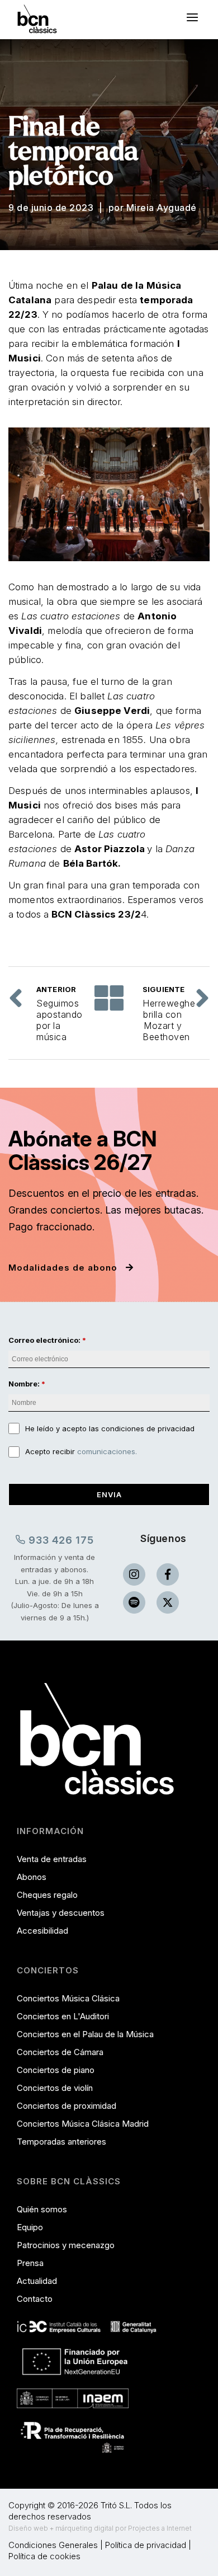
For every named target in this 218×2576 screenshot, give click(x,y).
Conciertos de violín (55, 2088)
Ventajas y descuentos (61, 1913)
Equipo (30, 2227)
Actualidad (37, 2281)
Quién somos (42, 2209)
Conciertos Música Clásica (68, 1998)
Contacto (35, 2299)
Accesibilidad (42, 1931)
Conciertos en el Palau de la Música (85, 2034)
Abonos (32, 1877)
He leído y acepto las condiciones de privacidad (110, 1428)
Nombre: (24, 1384)
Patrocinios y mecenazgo (66, 2245)
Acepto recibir (81, 1451)
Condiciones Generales (53, 2545)
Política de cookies (44, 2556)
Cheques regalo (47, 1895)
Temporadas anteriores (61, 2142)
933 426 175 (60, 1540)
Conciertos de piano (56, 2070)
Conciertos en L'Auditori (63, 2016)
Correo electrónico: (44, 1340)
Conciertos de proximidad (67, 2106)
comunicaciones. (107, 1451)
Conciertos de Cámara (60, 2052)
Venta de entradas (52, 1859)
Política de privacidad (146, 2545)
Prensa (30, 2263)
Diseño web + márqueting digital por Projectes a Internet (100, 2528)
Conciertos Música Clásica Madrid (83, 2124)
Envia (109, 1494)
